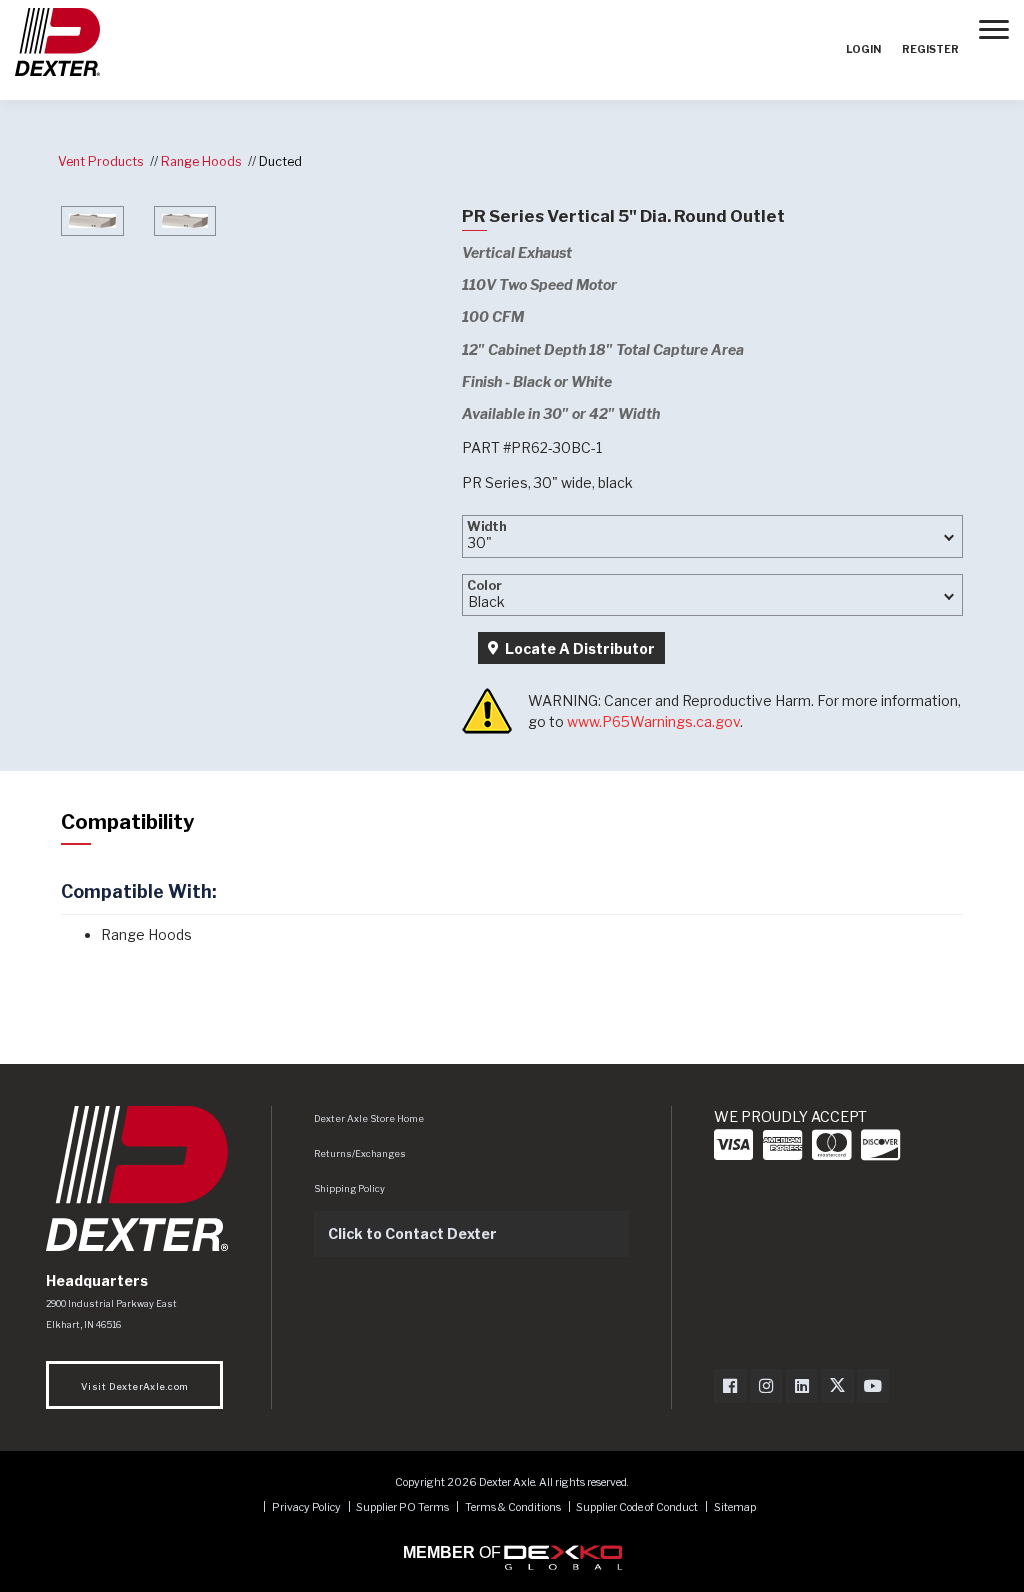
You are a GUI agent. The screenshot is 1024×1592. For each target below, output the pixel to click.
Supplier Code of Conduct (638, 1507)
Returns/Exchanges (360, 1153)
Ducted (280, 161)
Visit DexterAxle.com (134, 1386)
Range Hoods (201, 161)
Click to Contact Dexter (412, 1233)
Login (863, 49)
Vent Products (101, 161)
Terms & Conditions (513, 1507)
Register (930, 49)
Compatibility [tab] (127, 822)
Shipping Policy (349, 1188)
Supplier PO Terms (402, 1507)
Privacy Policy (306, 1507)
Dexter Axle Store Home (369, 1118)
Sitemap (735, 1507)
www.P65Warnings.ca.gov (653, 721)
